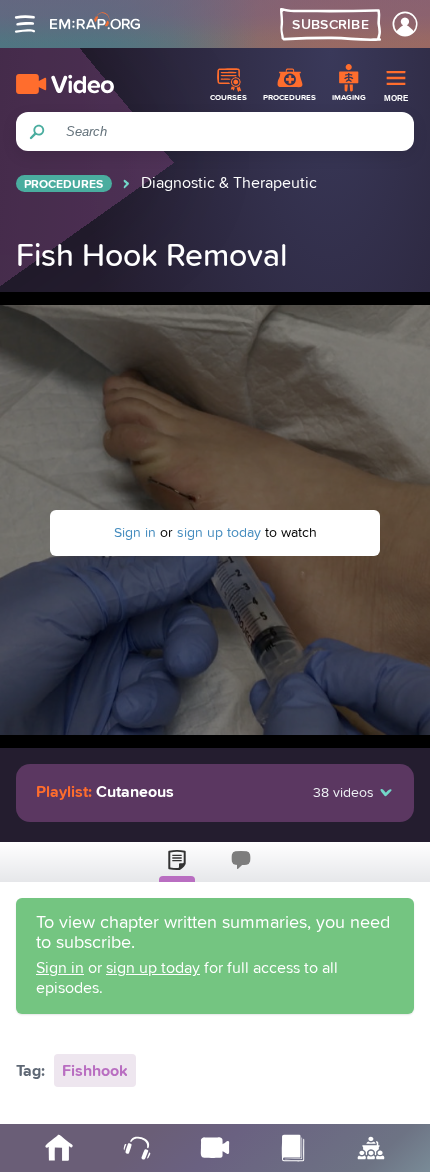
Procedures (63, 185)
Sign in (135, 533)
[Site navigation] (25, 24)
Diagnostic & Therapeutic (229, 183)
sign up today (219, 533)
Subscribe (330, 25)
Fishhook (95, 1071)
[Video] (65, 84)
